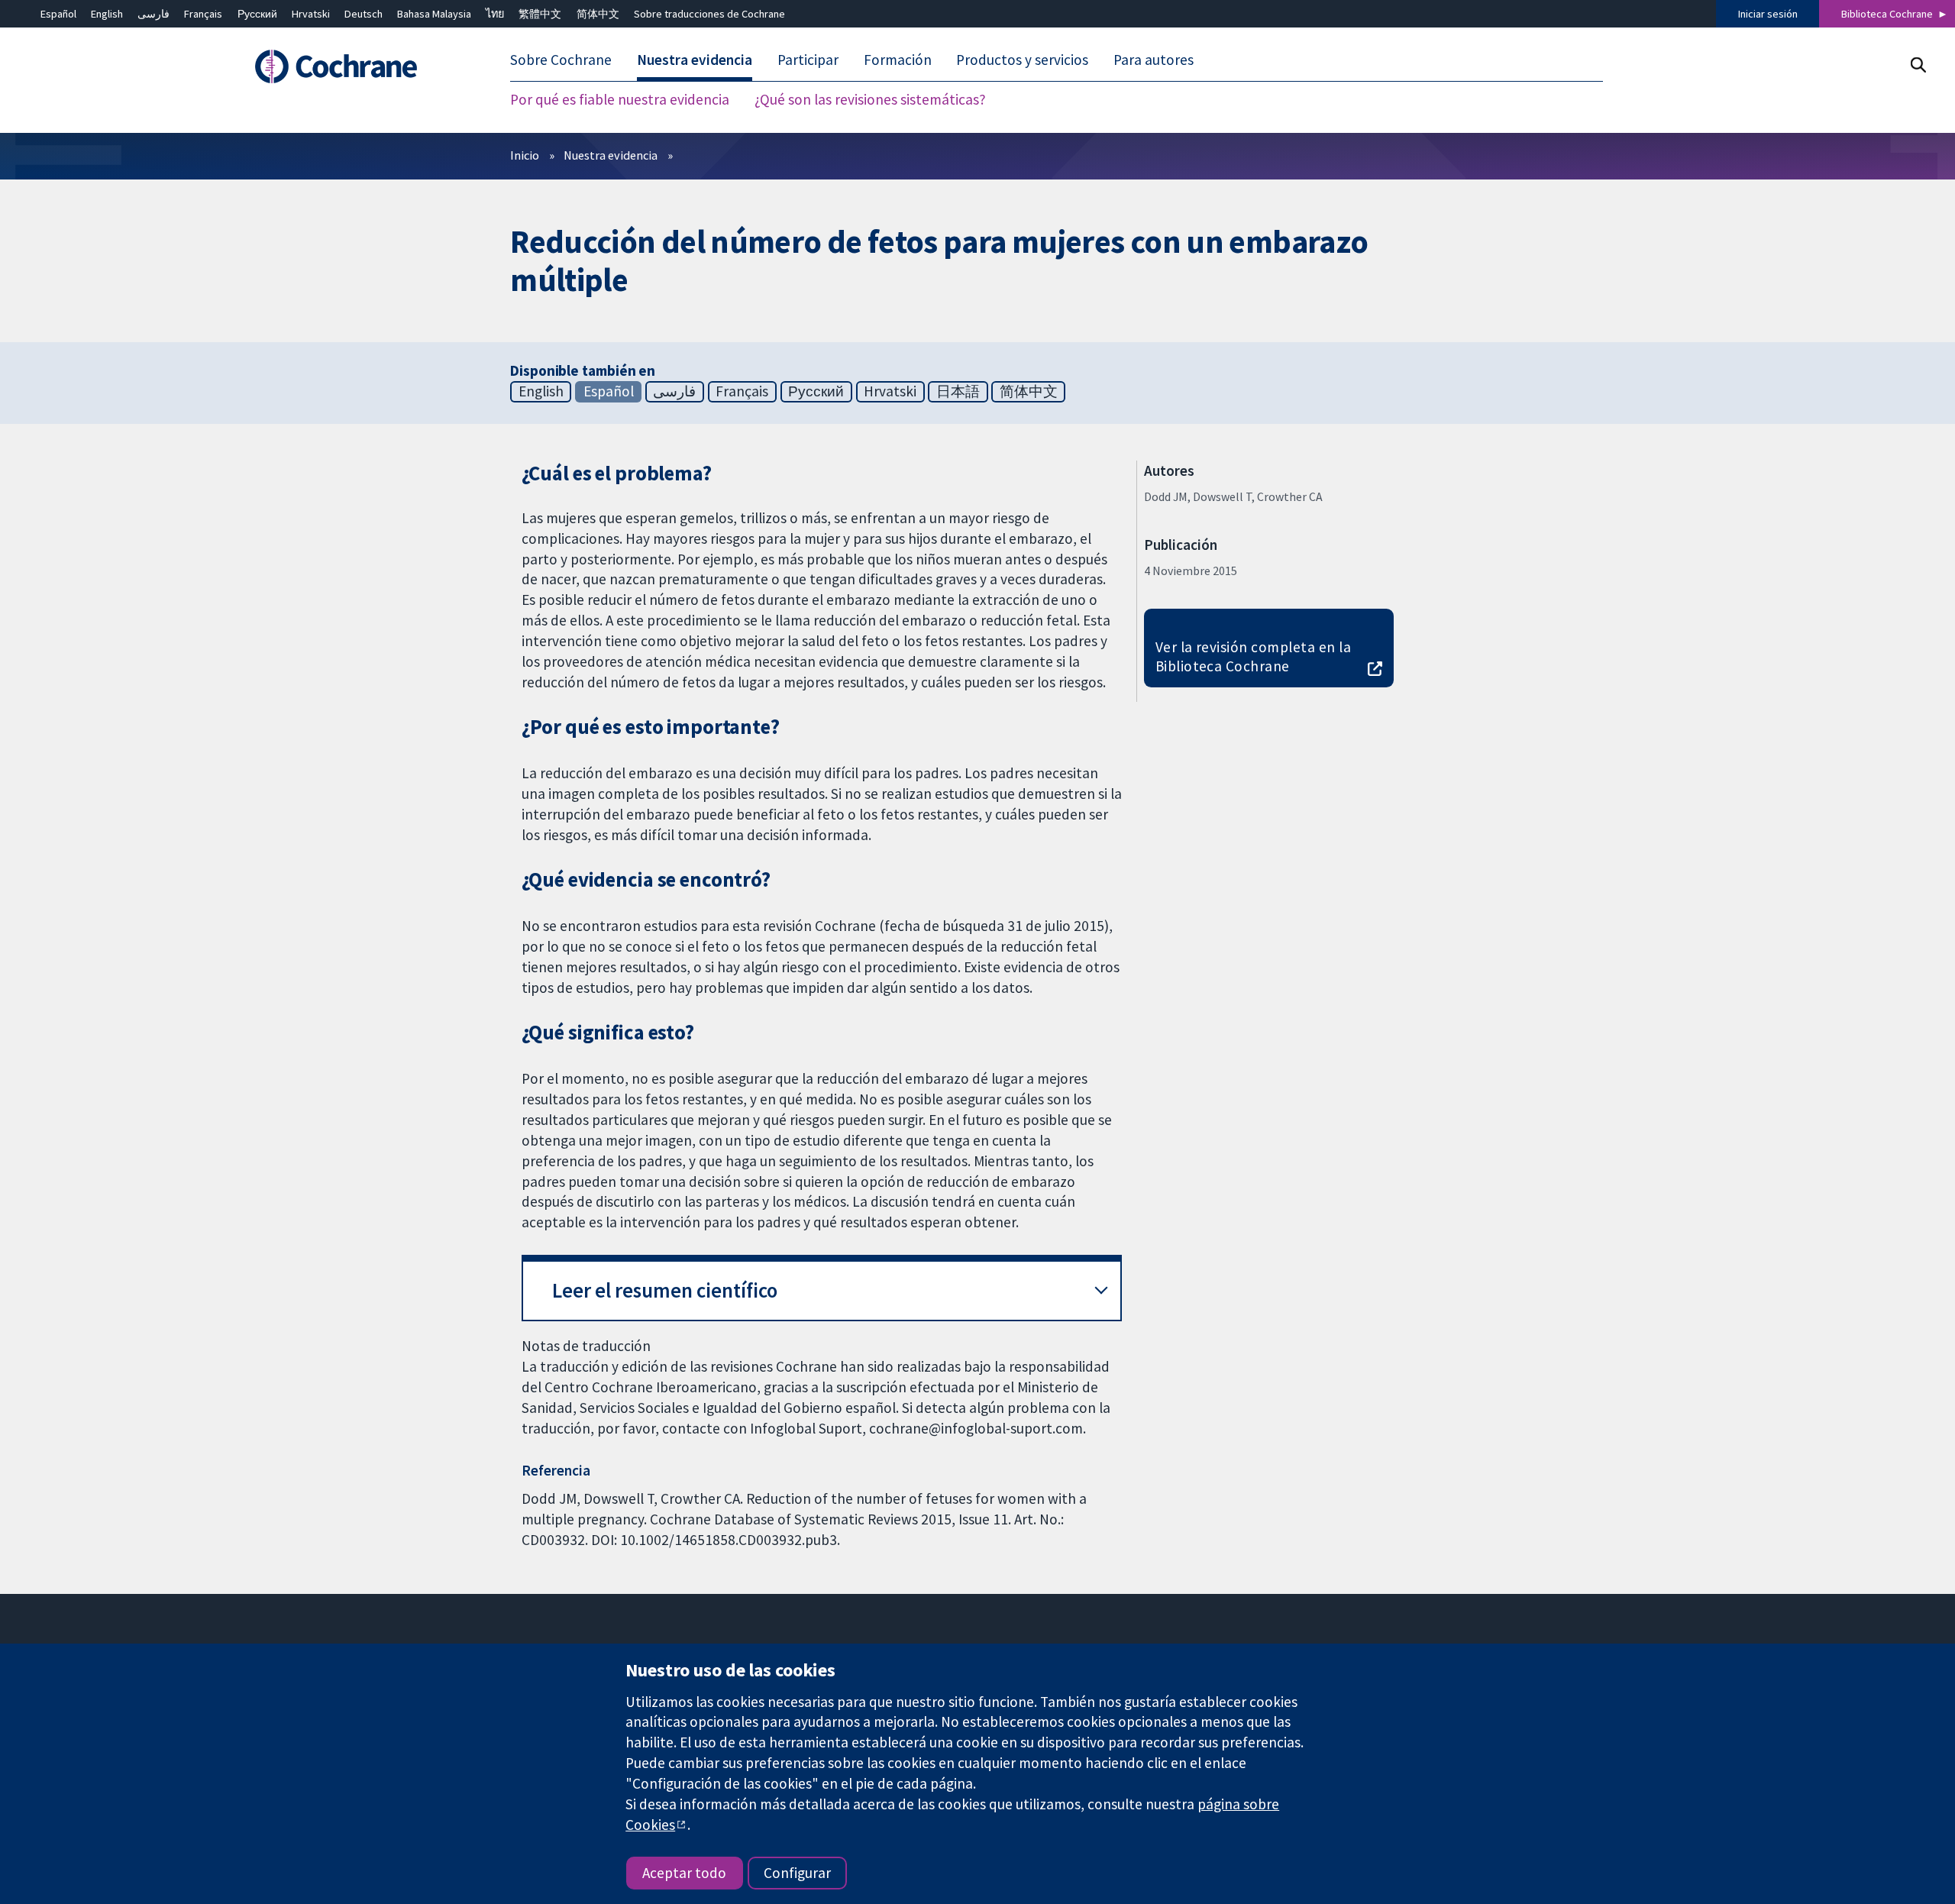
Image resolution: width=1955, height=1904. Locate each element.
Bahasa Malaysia (434, 14)
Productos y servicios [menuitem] (1022, 60)
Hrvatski (311, 14)
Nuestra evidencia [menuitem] (695, 60)
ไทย (495, 14)
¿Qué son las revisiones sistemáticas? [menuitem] (870, 99)
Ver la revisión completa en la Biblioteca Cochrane (1253, 656)
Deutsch (364, 14)
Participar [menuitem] (808, 60)
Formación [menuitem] (898, 60)
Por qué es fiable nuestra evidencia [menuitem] (620, 99)
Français (203, 14)
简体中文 (598, 14)
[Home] (357, 66)
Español (58, 14)
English (107, 14)
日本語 (958, 391)
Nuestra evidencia (611, 155)
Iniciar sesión (1768, 14)
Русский (257, 14)
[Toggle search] (1918, 65)
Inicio (525, 155)
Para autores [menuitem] (1154, 60)
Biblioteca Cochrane (1887, 14)
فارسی (153, 14)
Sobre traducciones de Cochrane (709, 14)
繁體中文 (540, 14)
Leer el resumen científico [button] (665, 1290)
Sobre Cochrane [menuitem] (561, 60)
